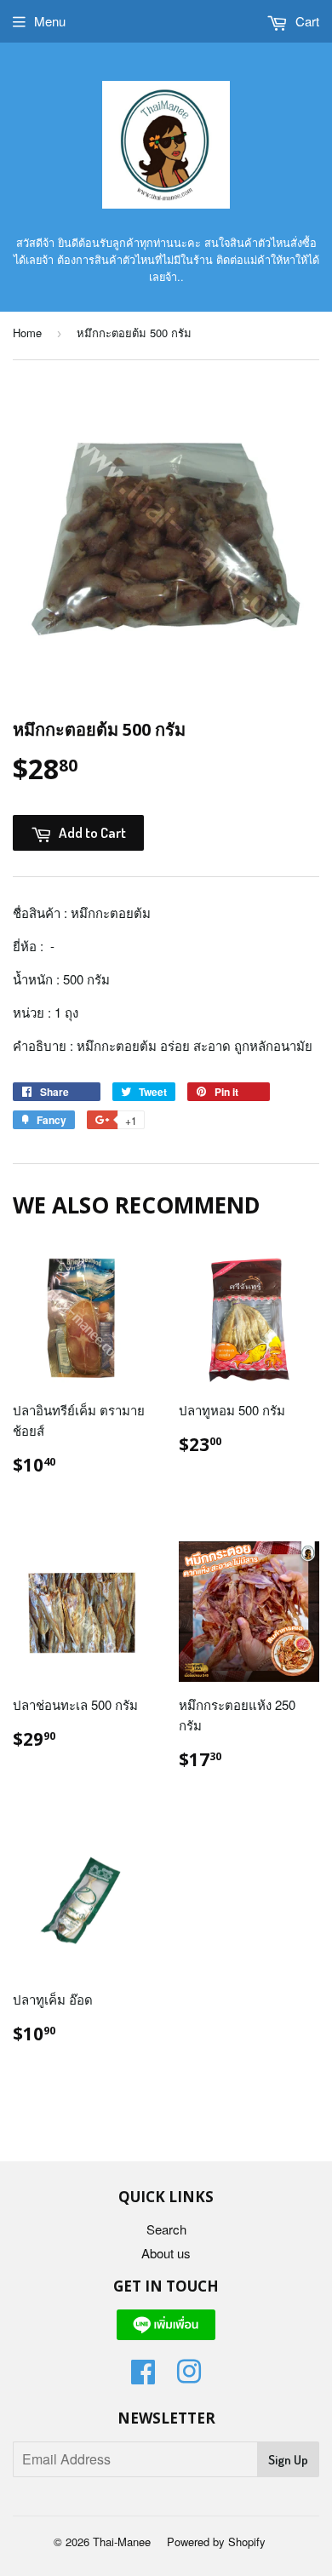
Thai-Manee (122, 2542)
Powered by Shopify (216, 2542)
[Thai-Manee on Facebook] (143, 2376)
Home (27, 333)
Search (166, 2229)
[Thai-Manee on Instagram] (189, 2376)
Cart (306, 21)
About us (166, 2253)
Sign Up (288, 2460)
